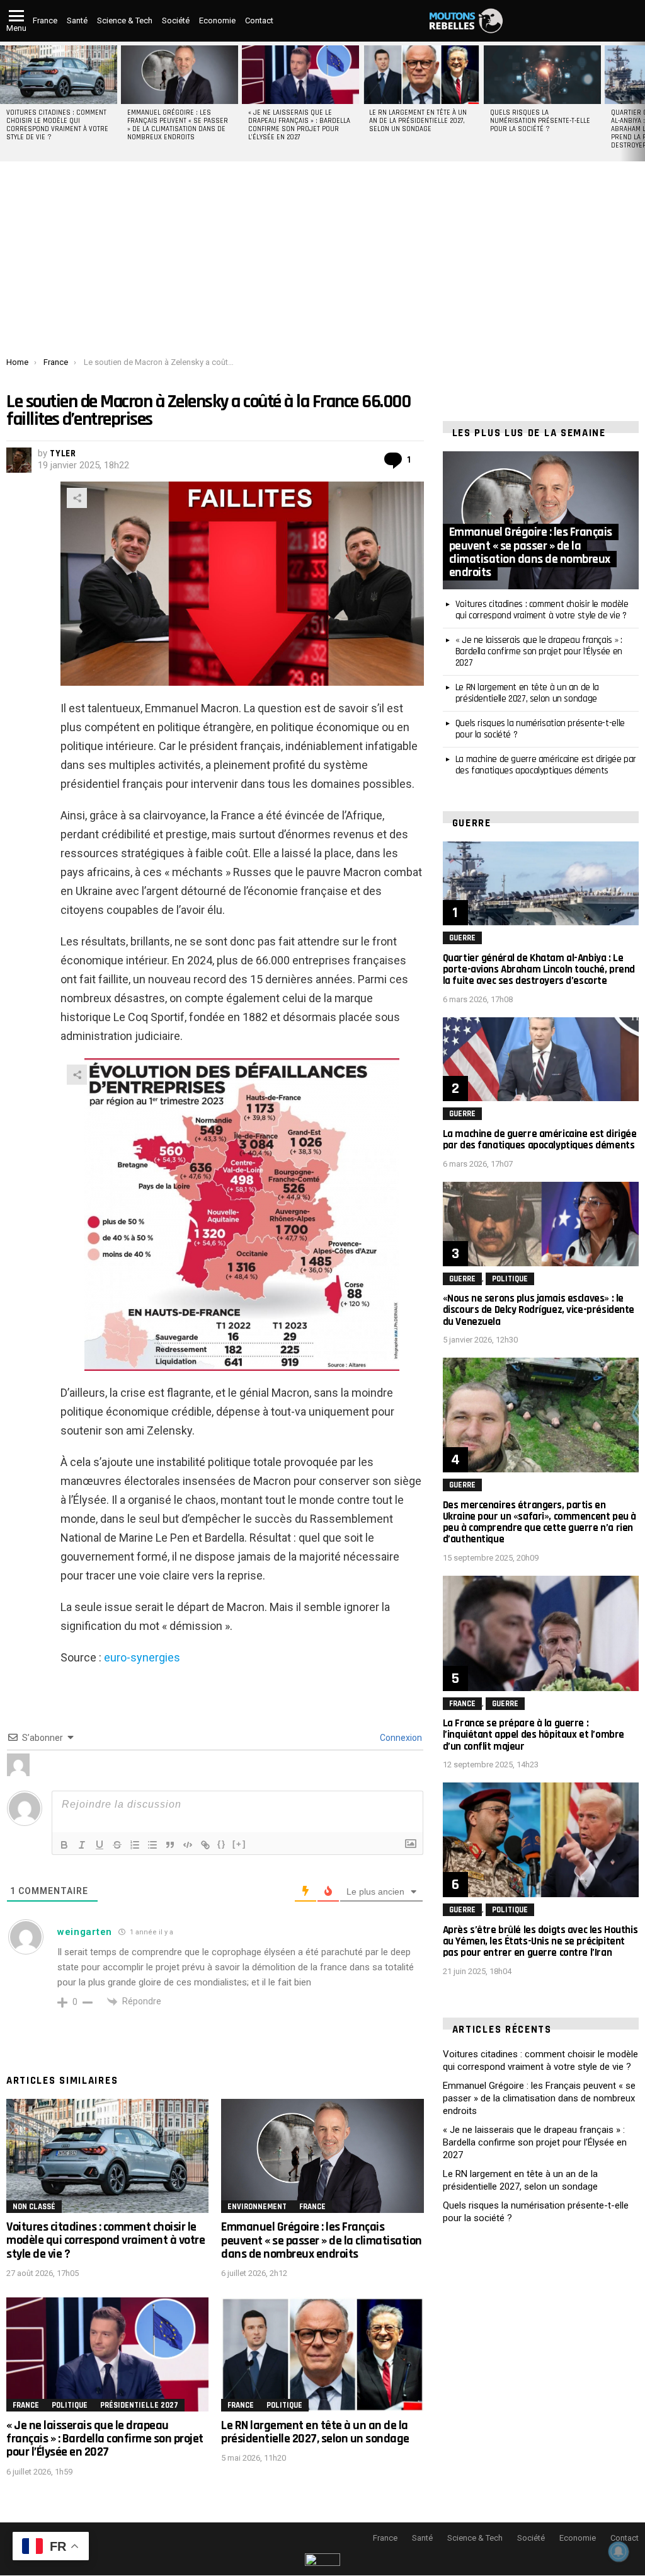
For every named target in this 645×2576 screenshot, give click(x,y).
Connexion (400, 1738)
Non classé (34, 2207)
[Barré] (117, 1845)
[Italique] (82, 1845)
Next (639, 101)
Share (77, 498)
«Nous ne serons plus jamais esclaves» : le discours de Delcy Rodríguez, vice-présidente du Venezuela (539, 1310)
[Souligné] (100, 1845)
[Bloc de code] (188, 1845)
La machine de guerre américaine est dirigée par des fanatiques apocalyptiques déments (546, 765)
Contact (259, 20)
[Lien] (205, 1845)
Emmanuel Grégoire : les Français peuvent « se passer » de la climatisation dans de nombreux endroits (178, 125)
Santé (77, 20)
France (45, 20)
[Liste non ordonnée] (152, 1845)
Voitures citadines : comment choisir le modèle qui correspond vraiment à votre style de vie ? (57, 125)
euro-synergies (142, 1657)
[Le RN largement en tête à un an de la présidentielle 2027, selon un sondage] (421, 75)
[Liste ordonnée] (135, 1845)
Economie (217, 20)
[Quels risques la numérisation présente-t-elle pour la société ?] (542, 75)
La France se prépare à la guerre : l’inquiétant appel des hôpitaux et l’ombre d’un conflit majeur (534, 1735)
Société (176, 20)
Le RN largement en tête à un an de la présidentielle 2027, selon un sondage (418, 121)
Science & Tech (125, 20)
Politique (70, 2405)
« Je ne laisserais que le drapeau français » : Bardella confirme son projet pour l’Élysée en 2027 (299, 125)
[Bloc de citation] (170, 1845)
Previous (6, 101)
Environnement (257, 2207)
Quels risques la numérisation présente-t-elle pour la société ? (540, 121)
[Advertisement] (322, 263)
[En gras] (64, 1845)
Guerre (462, 938)
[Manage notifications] (619, 2551)
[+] (239, 1844)
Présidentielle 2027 (139, 2405)
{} (222, 1844)
